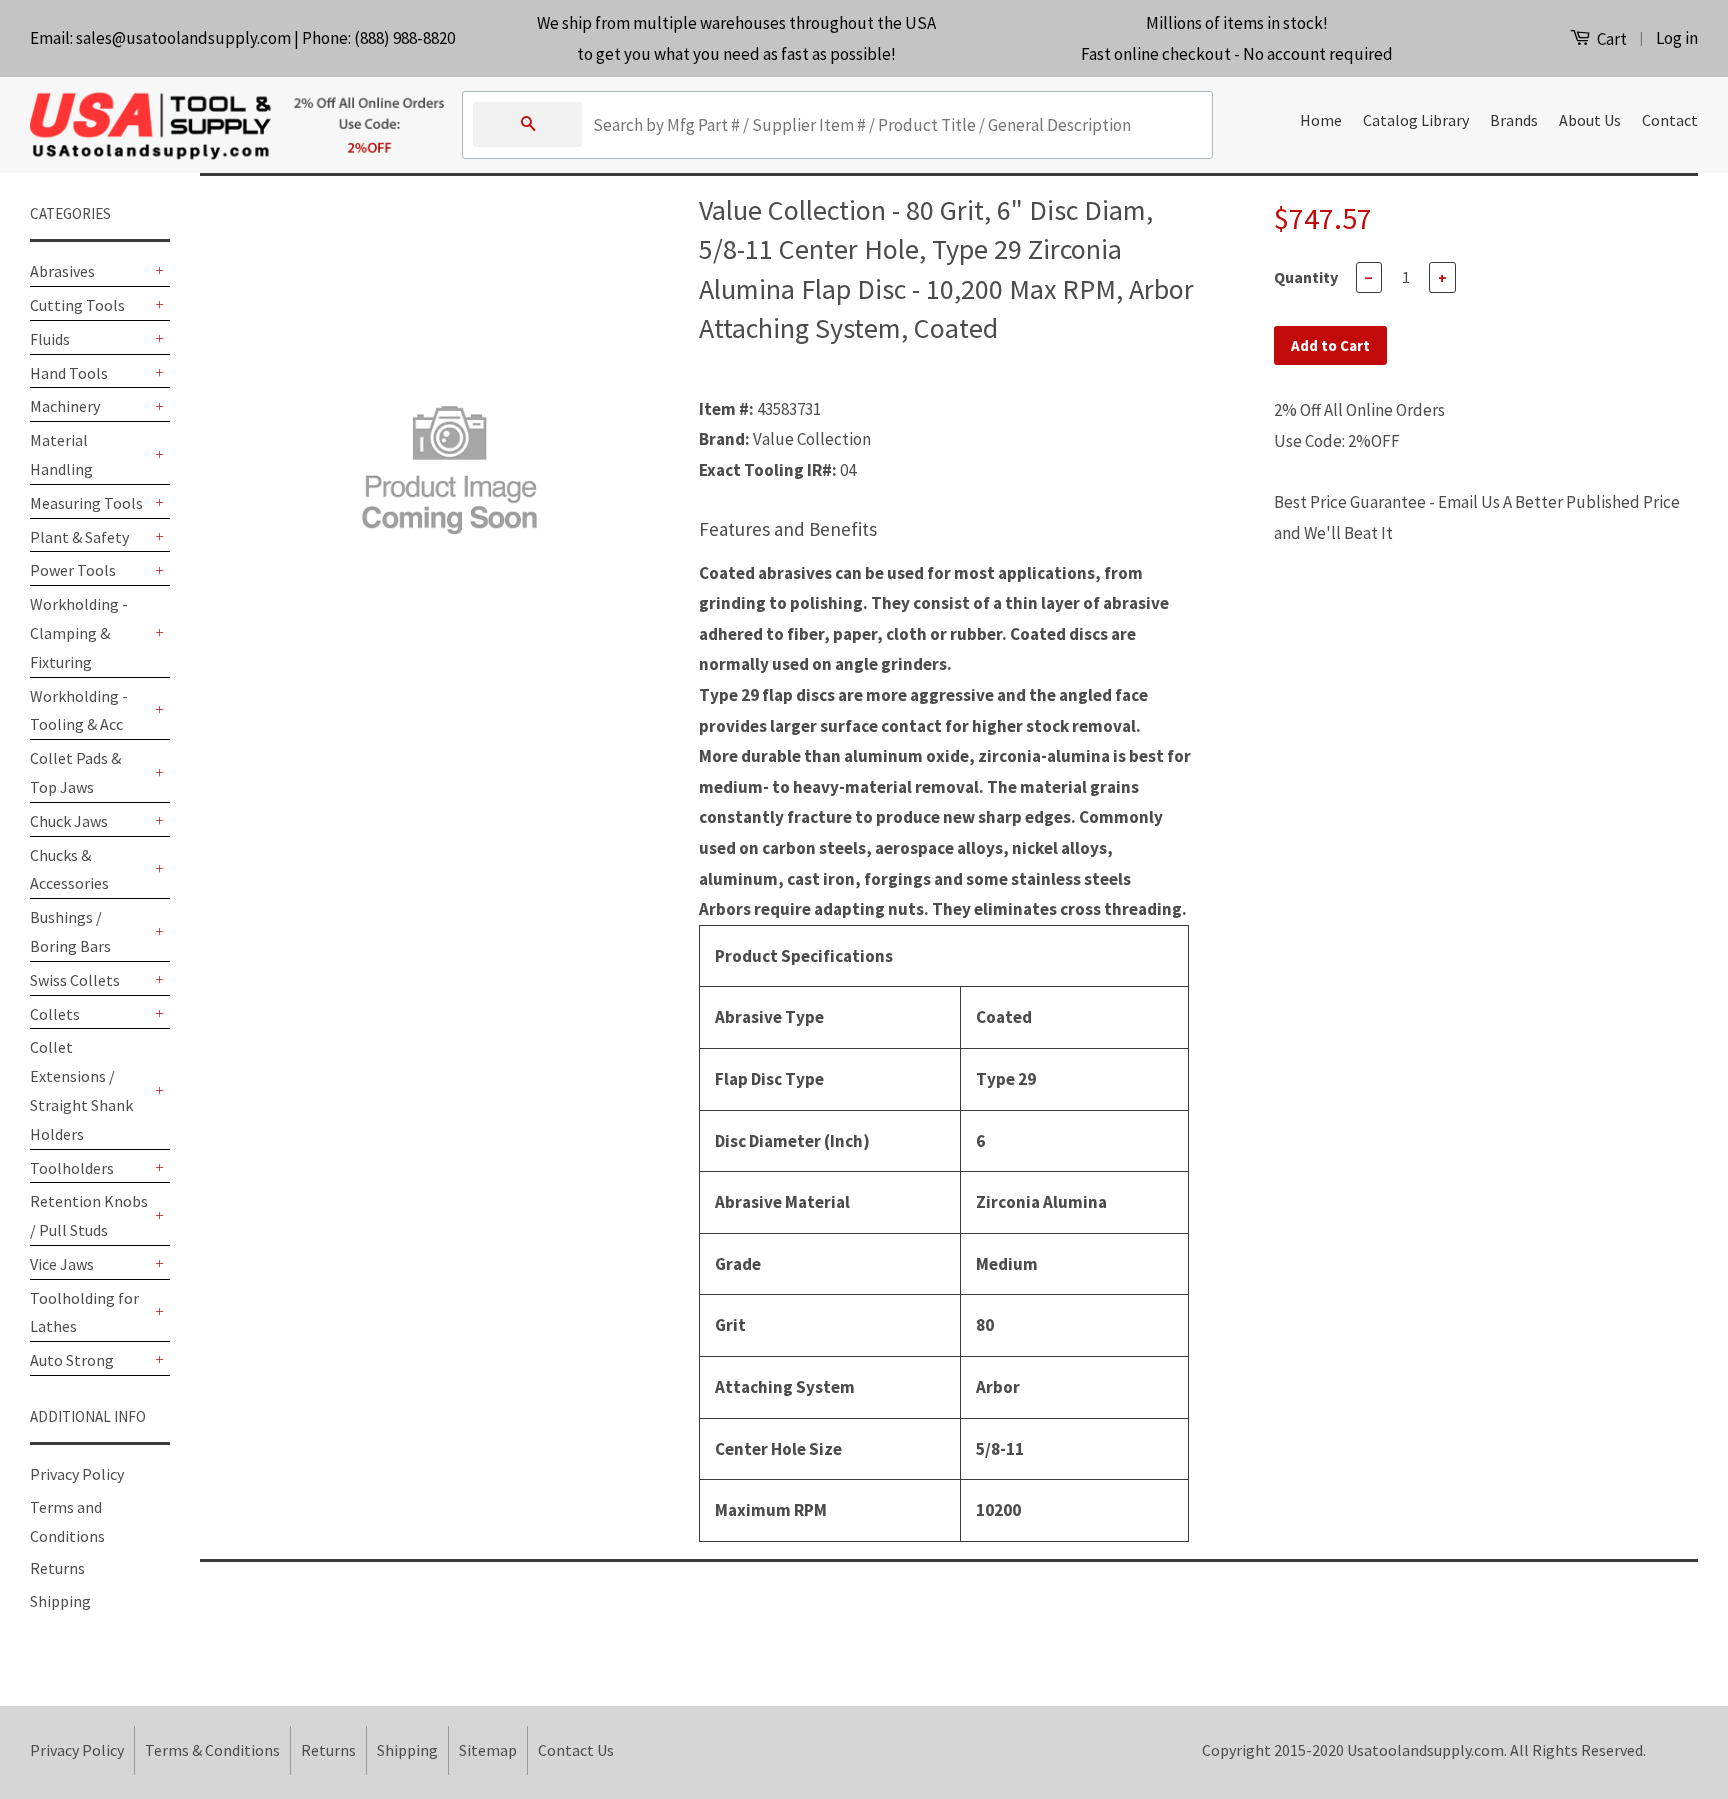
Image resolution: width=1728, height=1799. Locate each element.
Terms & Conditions (212, 1750)
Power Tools (73, 570)
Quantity (1306, 277)
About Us (1590, 120)
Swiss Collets (75, 980)
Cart (1610, 39)
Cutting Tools (77, 305)
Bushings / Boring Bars (70, 931)
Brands (1514, 120)
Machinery (65, 406)
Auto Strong (72, 1360)
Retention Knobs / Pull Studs (89, 1215)
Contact (1670, 120)
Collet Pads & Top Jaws (75, 772)
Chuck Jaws (69, 821)
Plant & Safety (79, 537)
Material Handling (61, 454)
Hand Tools (69, 373)
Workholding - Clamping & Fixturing (79, 633)
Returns (57, 1568)
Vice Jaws (62, 1264)
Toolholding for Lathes (84, 1312)
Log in (1677, 38)
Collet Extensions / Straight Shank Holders (81, 1090)
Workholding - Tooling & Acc (79, 710)
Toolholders (72, 1168)
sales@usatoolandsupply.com (183, 38)
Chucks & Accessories (69, 869)
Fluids (50, 339)
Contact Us (576, 1750)
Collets (55, 1014)
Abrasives (62, 271)
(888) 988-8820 (404, 38)
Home (1321, 120)
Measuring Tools (86, 503)
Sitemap (488, 1750)
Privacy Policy (77, 1474)
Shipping (60, 1601)
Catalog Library (1416, 120)
